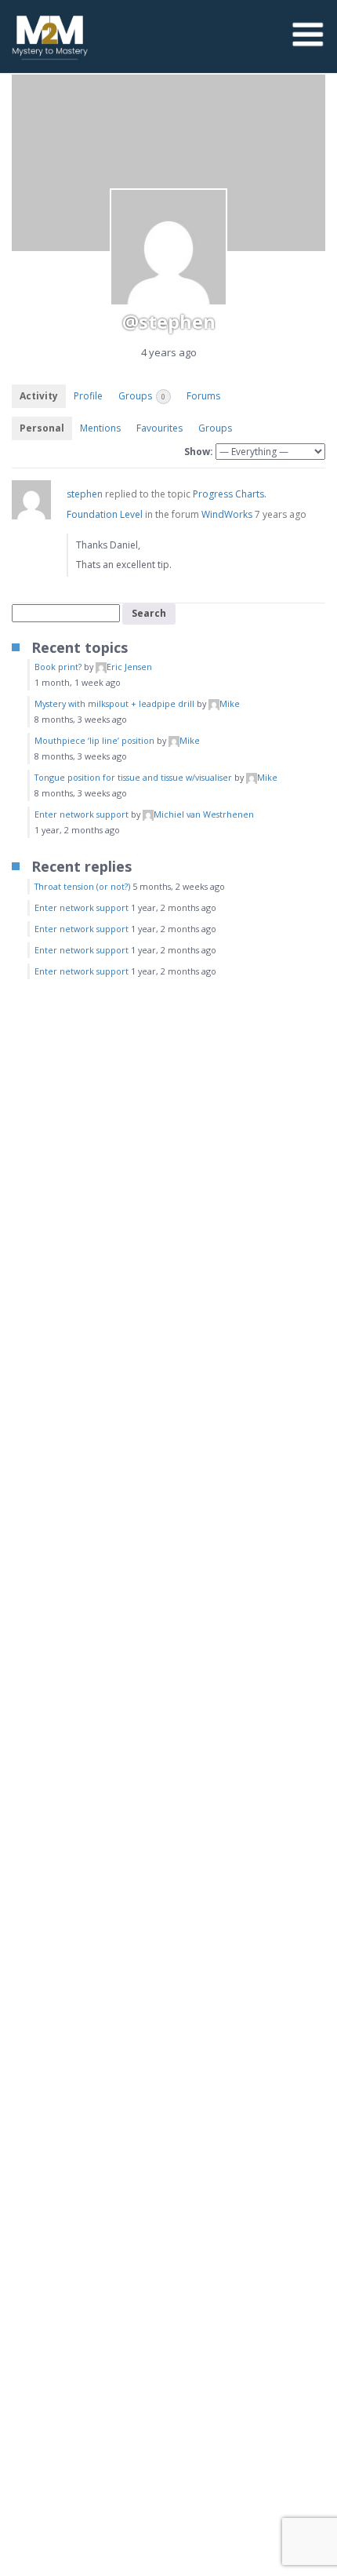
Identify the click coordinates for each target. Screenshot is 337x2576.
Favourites (159, 428)
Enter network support (82, 814)
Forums (203, 396)
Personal (42, 428)
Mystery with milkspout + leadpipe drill (114, 703)
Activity (39, 396)
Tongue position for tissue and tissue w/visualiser (133, 777)
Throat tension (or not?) (82, 886)
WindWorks (227, 514)
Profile (88, 396)
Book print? (58, 667)
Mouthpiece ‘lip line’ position (94, 740)
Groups (142, 396)
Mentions (100, 428)
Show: (199, 452)
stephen (85, 494)
